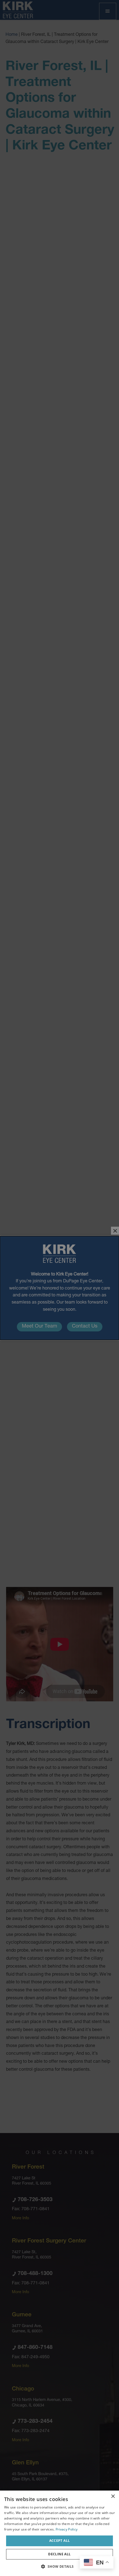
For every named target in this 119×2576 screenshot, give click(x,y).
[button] (59, 2566)
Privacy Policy (67, 2529)
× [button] (113, 2496)
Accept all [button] (60, 2541)
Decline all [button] (59, 2554)
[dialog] (59, 2533)
